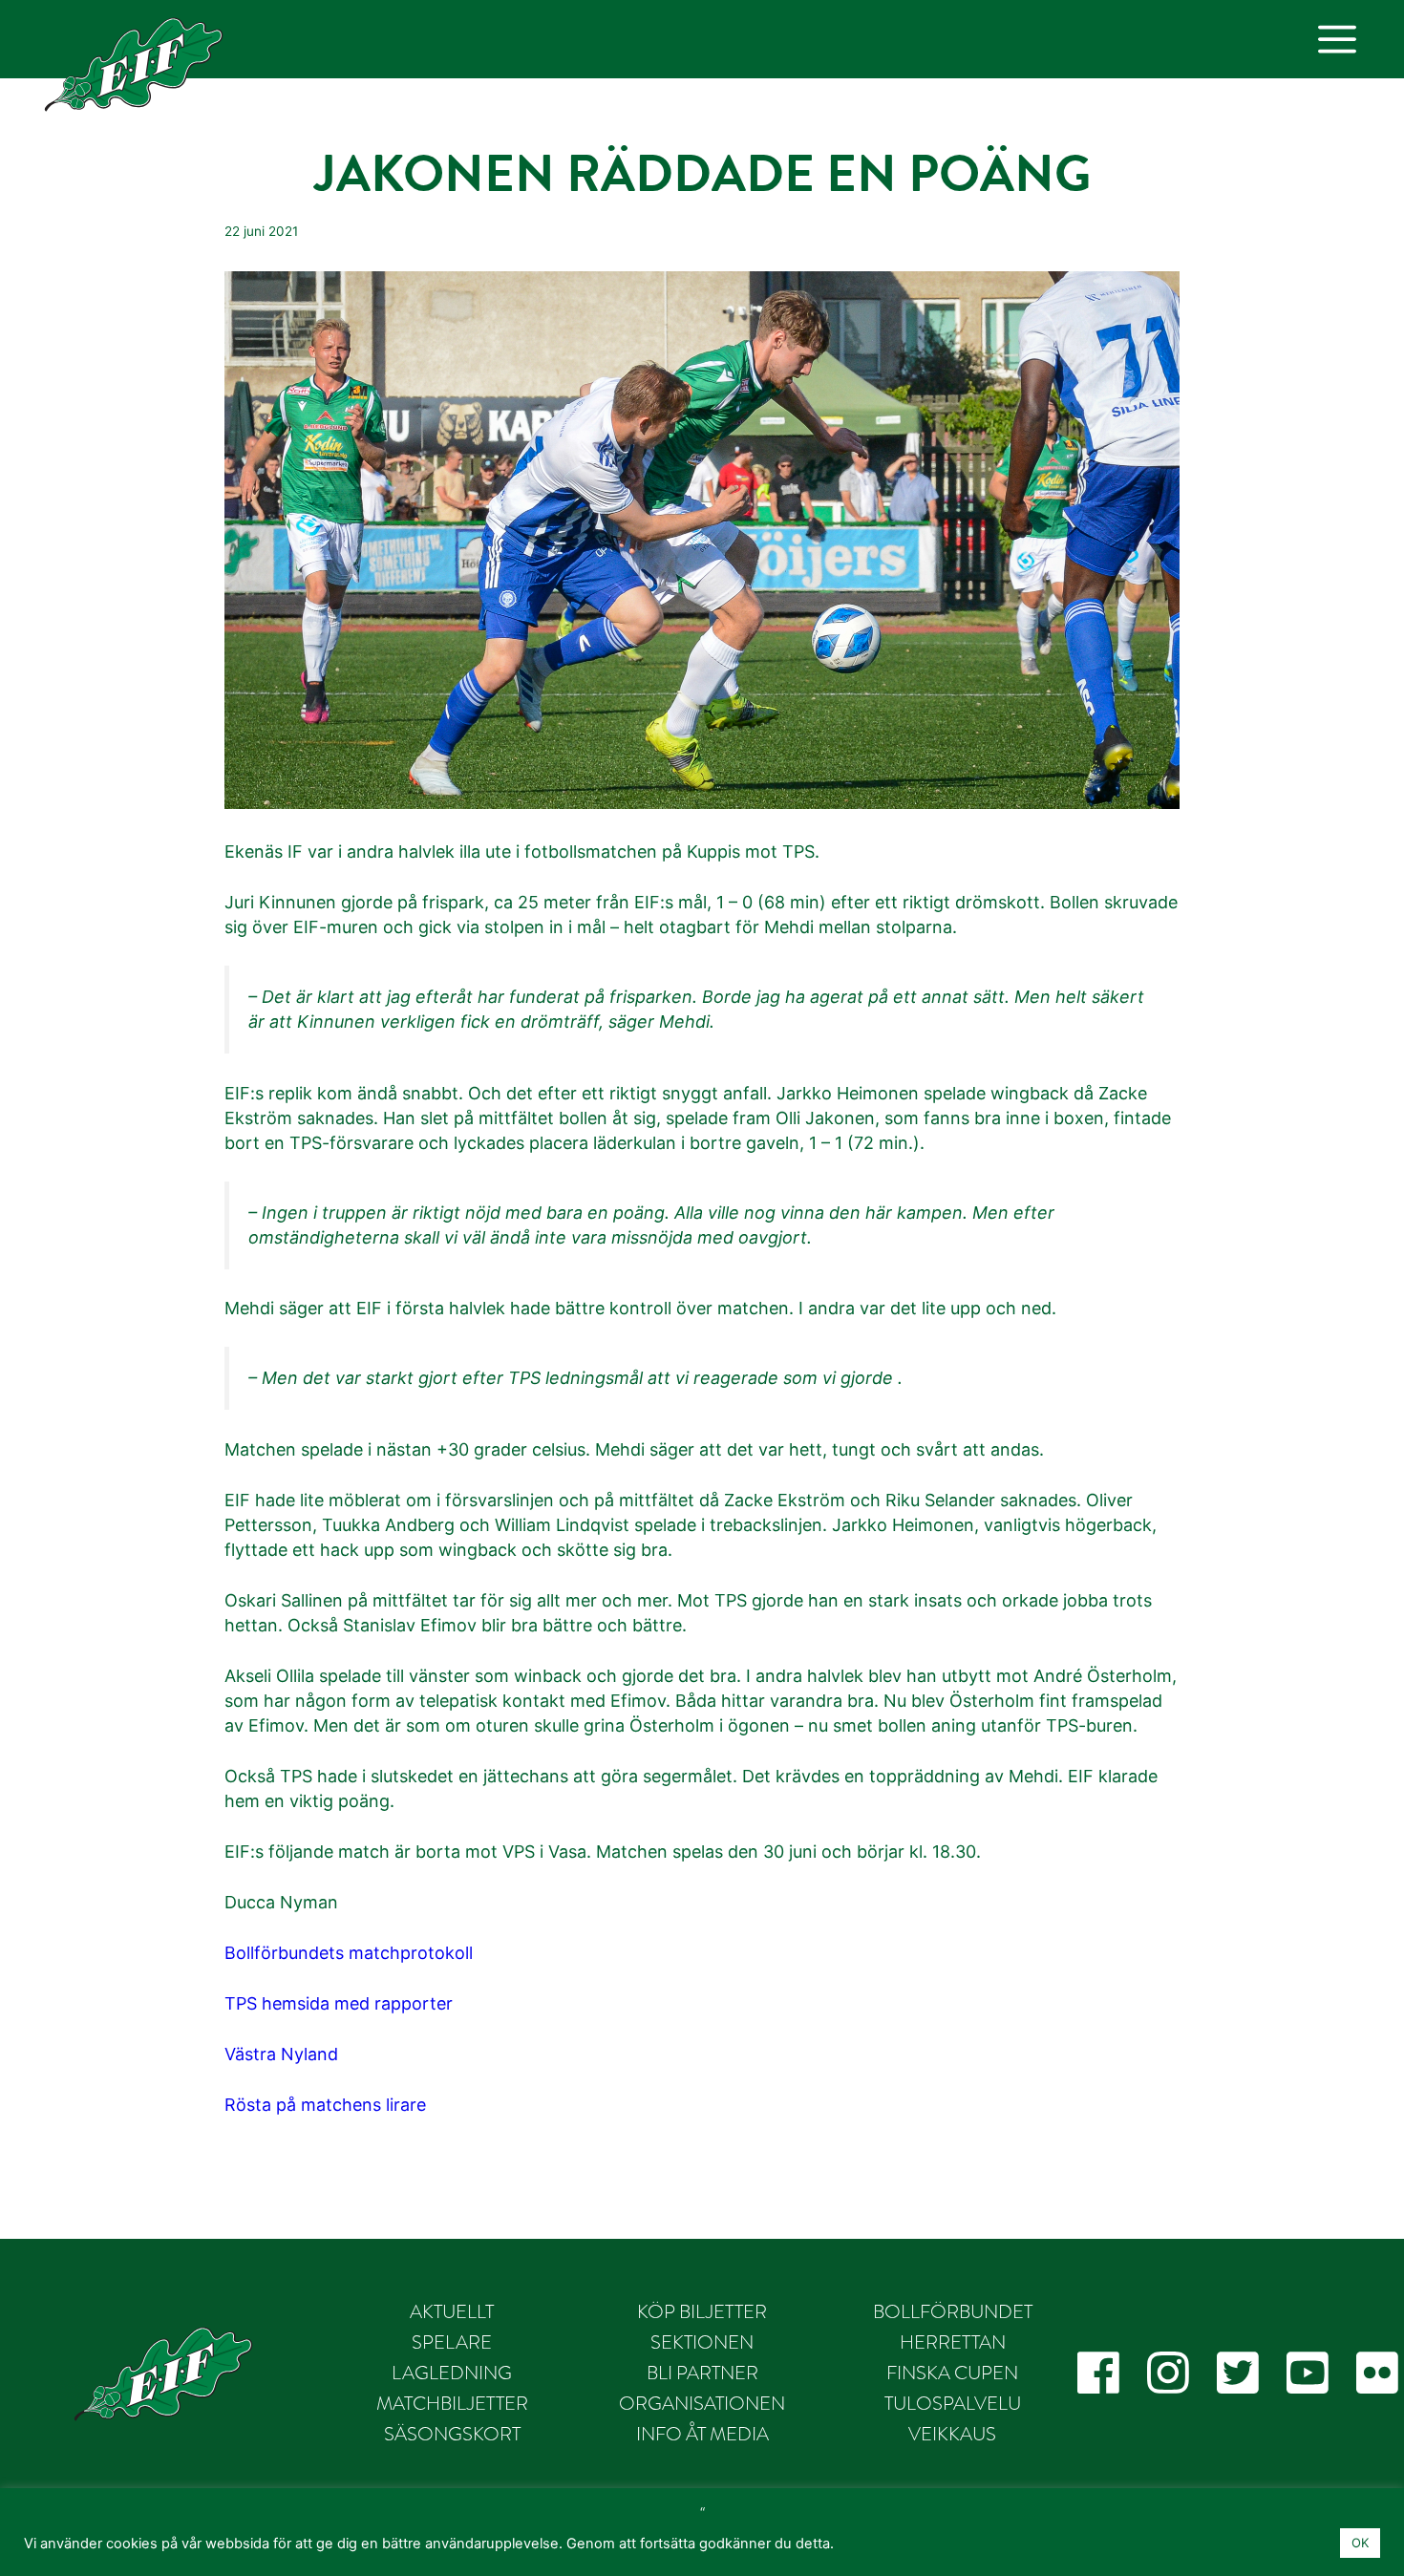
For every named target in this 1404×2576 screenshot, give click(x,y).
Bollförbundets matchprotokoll (349, 1953)
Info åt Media (702, 2434)
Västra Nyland (281, 2054)
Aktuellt (452, 2311)
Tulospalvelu (953, 2403)
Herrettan (953, 2342)
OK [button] (1360, 2543)
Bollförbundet (953, 2311)
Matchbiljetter (452, 2403)
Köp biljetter (702, 2311)
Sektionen (702, 2342)
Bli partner (702, 2373)
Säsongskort (452, 2434)
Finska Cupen (952, 2373)
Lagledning (452, 2373)
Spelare (452, 2342)
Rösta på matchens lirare (325, 2105)
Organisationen (702, 2403)
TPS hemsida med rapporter (339, 2003)
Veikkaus (952, 2434)
